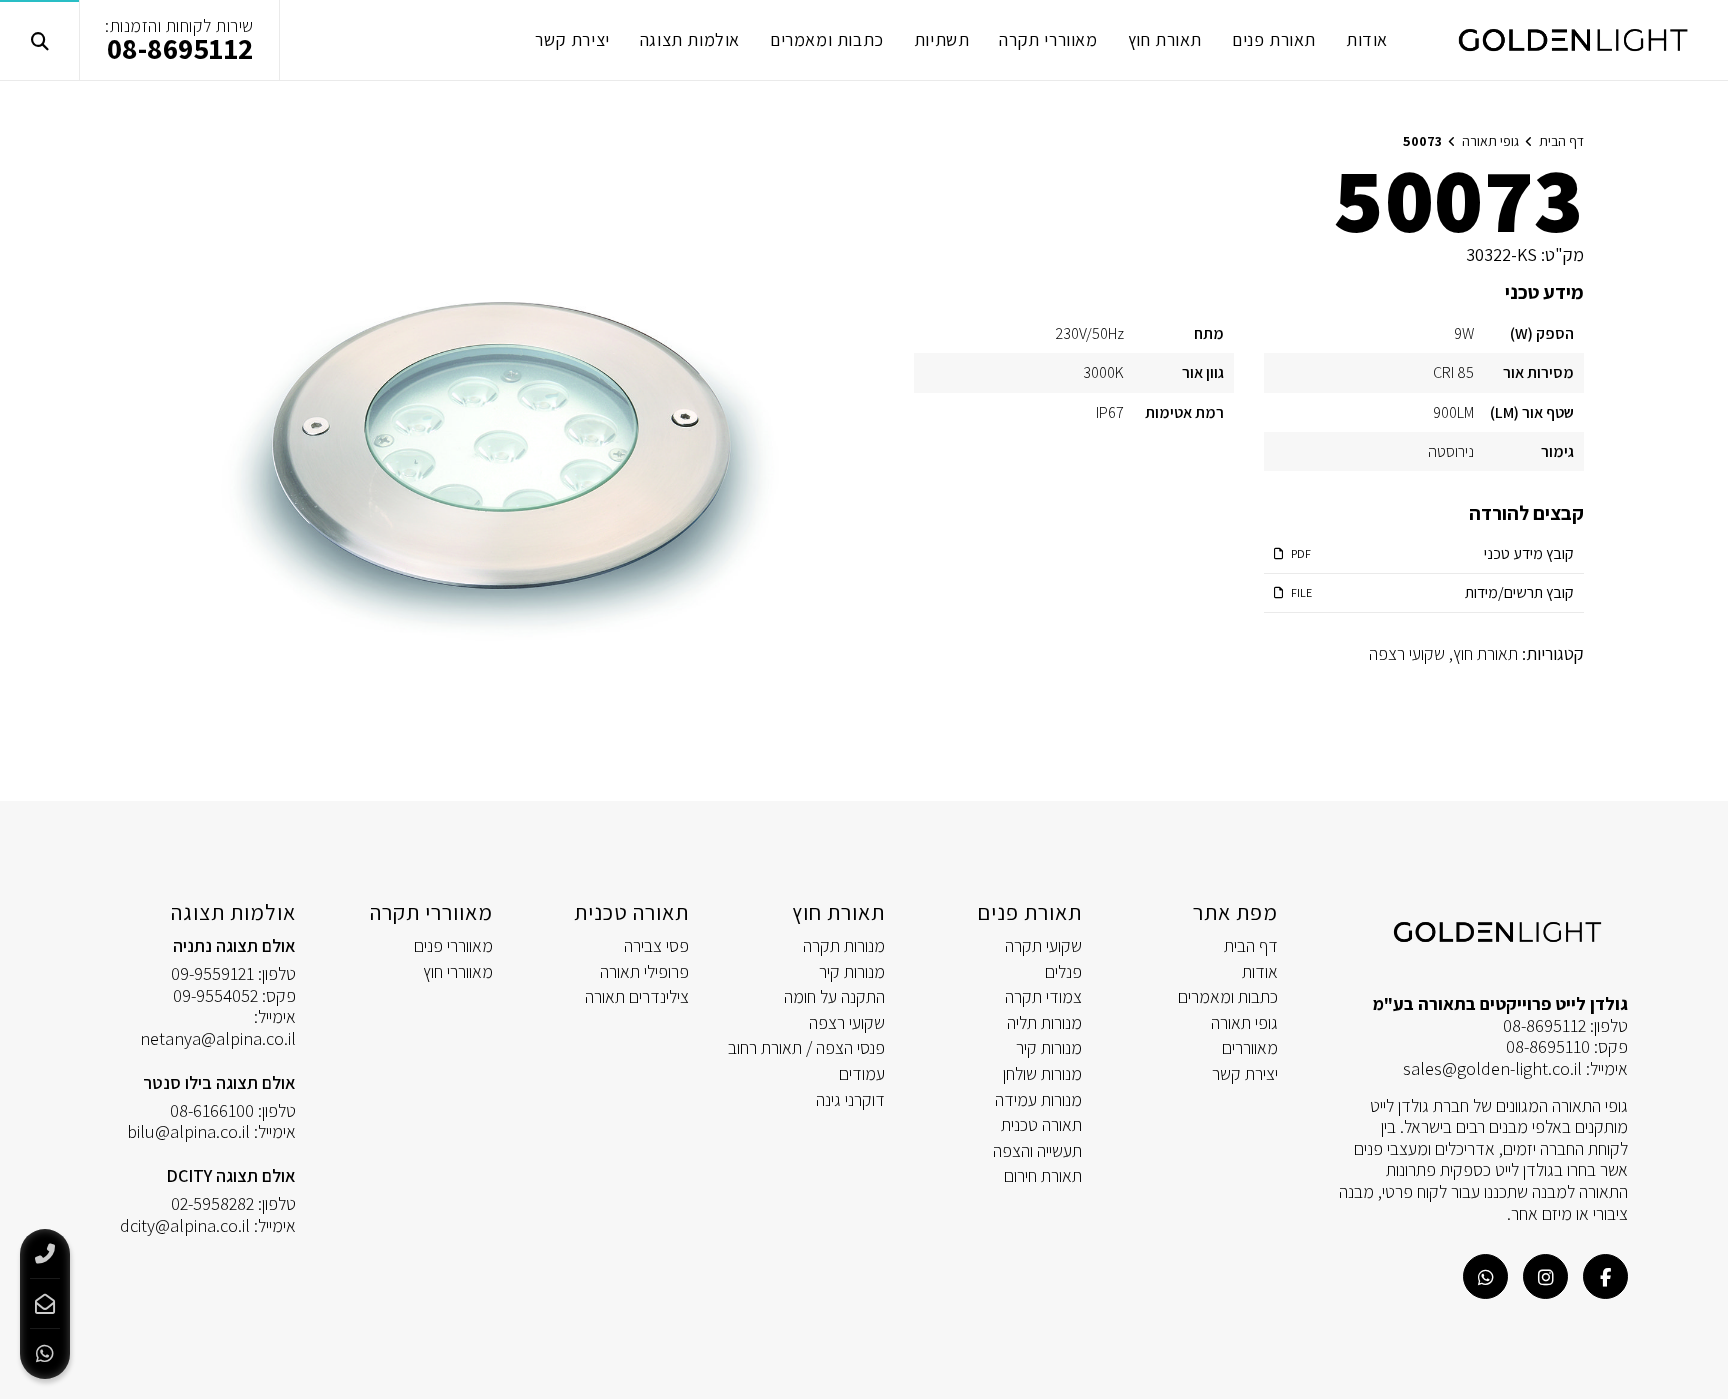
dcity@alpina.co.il (185, 1225)
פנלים (1063, 971)
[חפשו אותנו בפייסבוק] (1605, 1276)
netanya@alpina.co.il (218, 1038)
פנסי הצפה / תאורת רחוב (806, 1047)
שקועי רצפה (1407, 653)
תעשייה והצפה (1037, 1150)
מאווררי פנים (453, 945)
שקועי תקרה (1043, 945)
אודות (1260, 971)
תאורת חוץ (1485, 653)
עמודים (862, 1073)
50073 (1422, 141)
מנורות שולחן (1042, 1073)
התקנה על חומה (834, 996)
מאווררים (1250, 1047)
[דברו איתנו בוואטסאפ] (1485, 1276)
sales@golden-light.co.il (1492, 1068)
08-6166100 (212, 1110)
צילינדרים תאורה (637, 996)
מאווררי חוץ (458, 971)
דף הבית (1251, 945)
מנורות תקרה (844, 945)
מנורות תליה (1044, 1022)
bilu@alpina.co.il (188, 1131)
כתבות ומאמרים (1228, 996)
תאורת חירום (1043, 1175)
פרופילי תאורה (644, 971)
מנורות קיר (1049, 1047)
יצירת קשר (1245, 1073)
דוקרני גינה (850, 1099)
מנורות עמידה (1038, 1099)
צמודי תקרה (1043, 996)
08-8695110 (1548, 1046)
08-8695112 (180, 48)
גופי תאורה (1244, 1022)
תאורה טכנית (1041, 1124)
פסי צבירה (656, 945)
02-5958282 (212, 1203)
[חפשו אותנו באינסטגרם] (1545, 1276)
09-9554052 (215, 995)
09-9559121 (212, 973)
